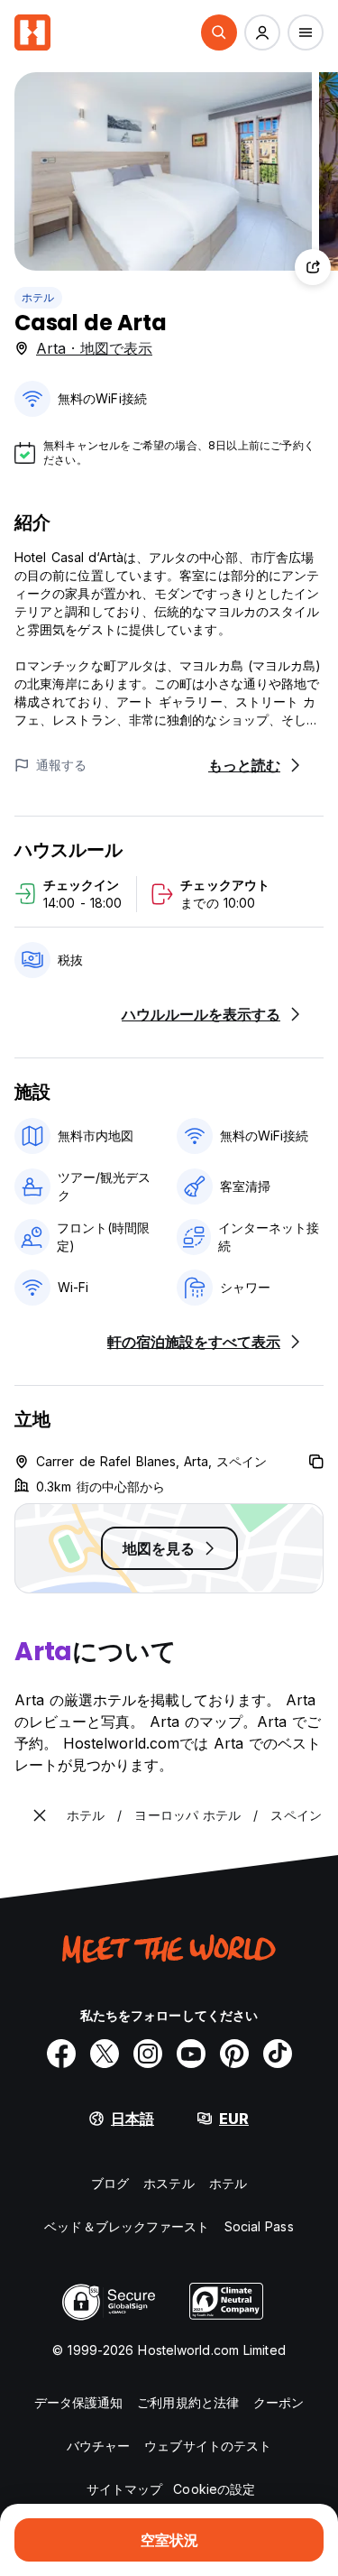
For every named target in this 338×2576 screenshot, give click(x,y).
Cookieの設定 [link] (214, 2489)
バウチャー (99, 2446)
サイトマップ (125, 2489)
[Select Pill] (219, 32)
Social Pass (259, 2226)
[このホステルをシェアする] (313, 267)
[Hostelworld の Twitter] (105, 2054)
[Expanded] (40, 1815)
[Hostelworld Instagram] (148, 2054)
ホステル (169, 2183)
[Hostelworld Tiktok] (278, 2054)
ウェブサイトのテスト (208, 2446)
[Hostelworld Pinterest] (234, 2054)
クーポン (279, 2402)
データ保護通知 (79, 2402)
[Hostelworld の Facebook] (61, 2054)
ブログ (110, 2183)
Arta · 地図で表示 (94, 348)
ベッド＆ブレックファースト (127, 2226)
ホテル (38, 297)
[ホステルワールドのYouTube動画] (191, 2054)
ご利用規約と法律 (188, 2402)
